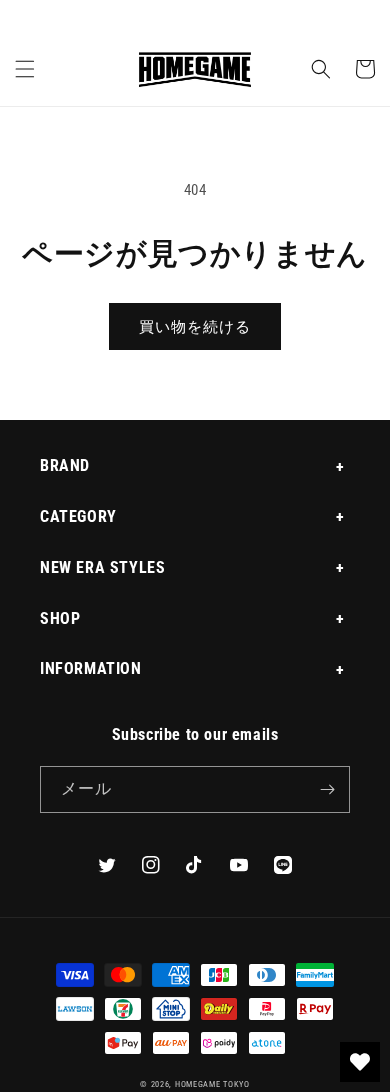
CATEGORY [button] (78, 516)
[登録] (327, 789)
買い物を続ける (195, 327)
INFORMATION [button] (91, 668)
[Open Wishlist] (360, 1062)
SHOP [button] (60, 618)
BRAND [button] (65, 465)
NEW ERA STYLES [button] (102, 567)
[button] (25, 69)
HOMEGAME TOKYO (212, 1084)
